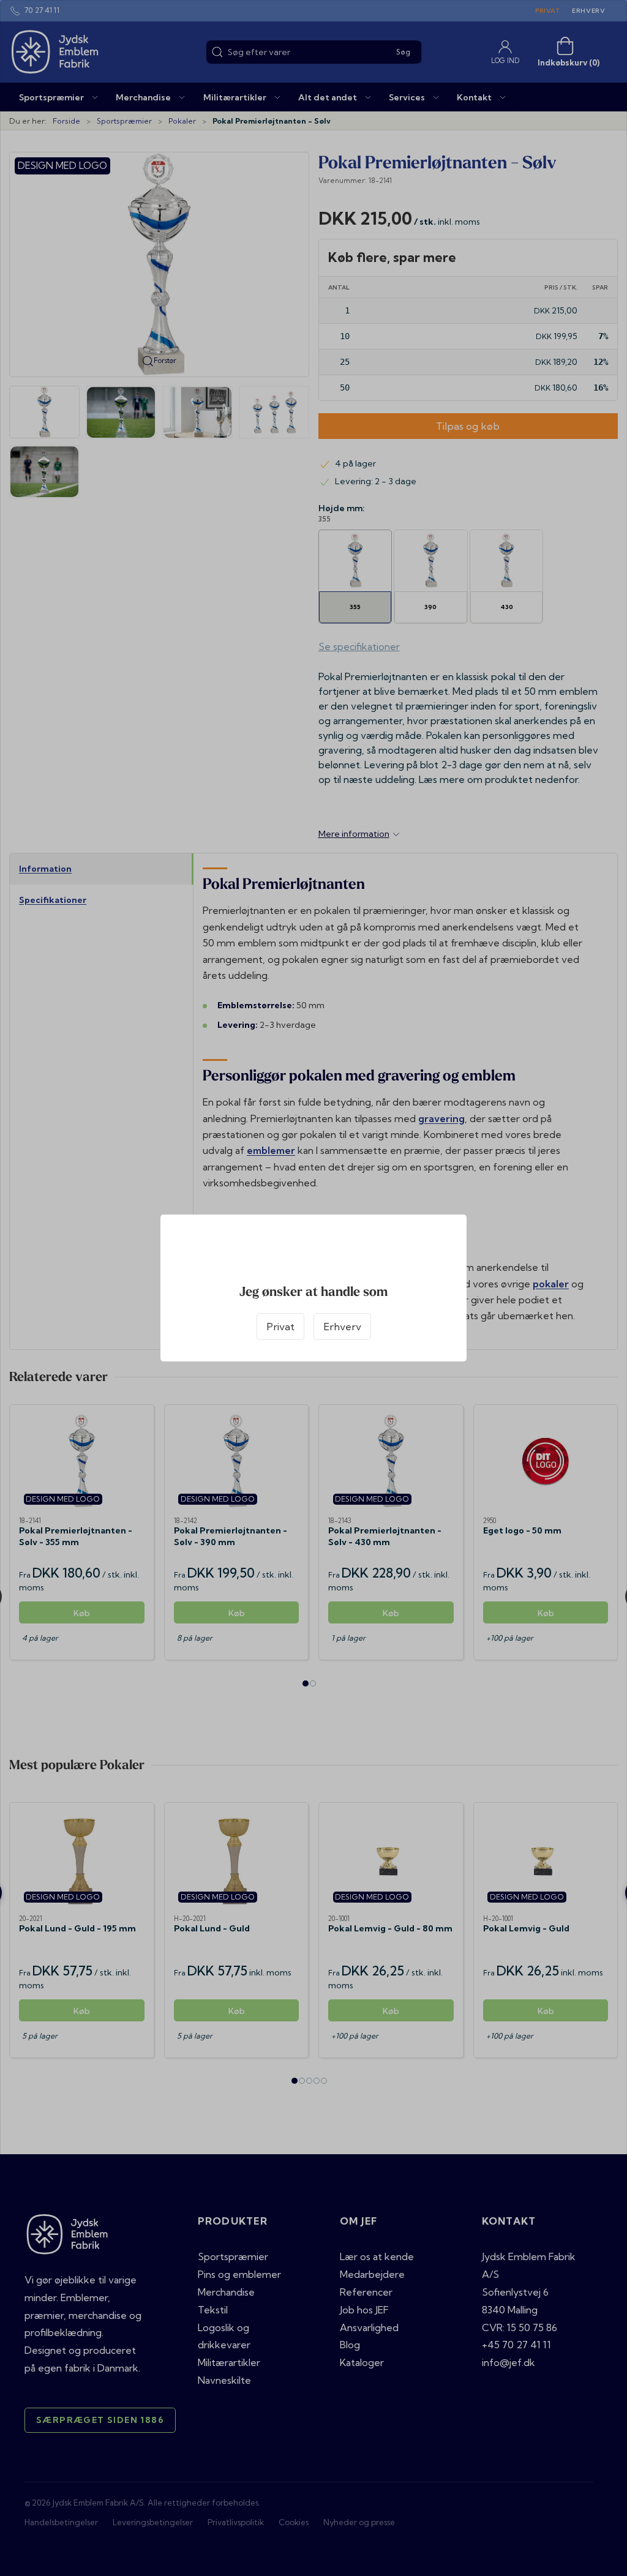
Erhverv (342, 1327)
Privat (280, 1327)
